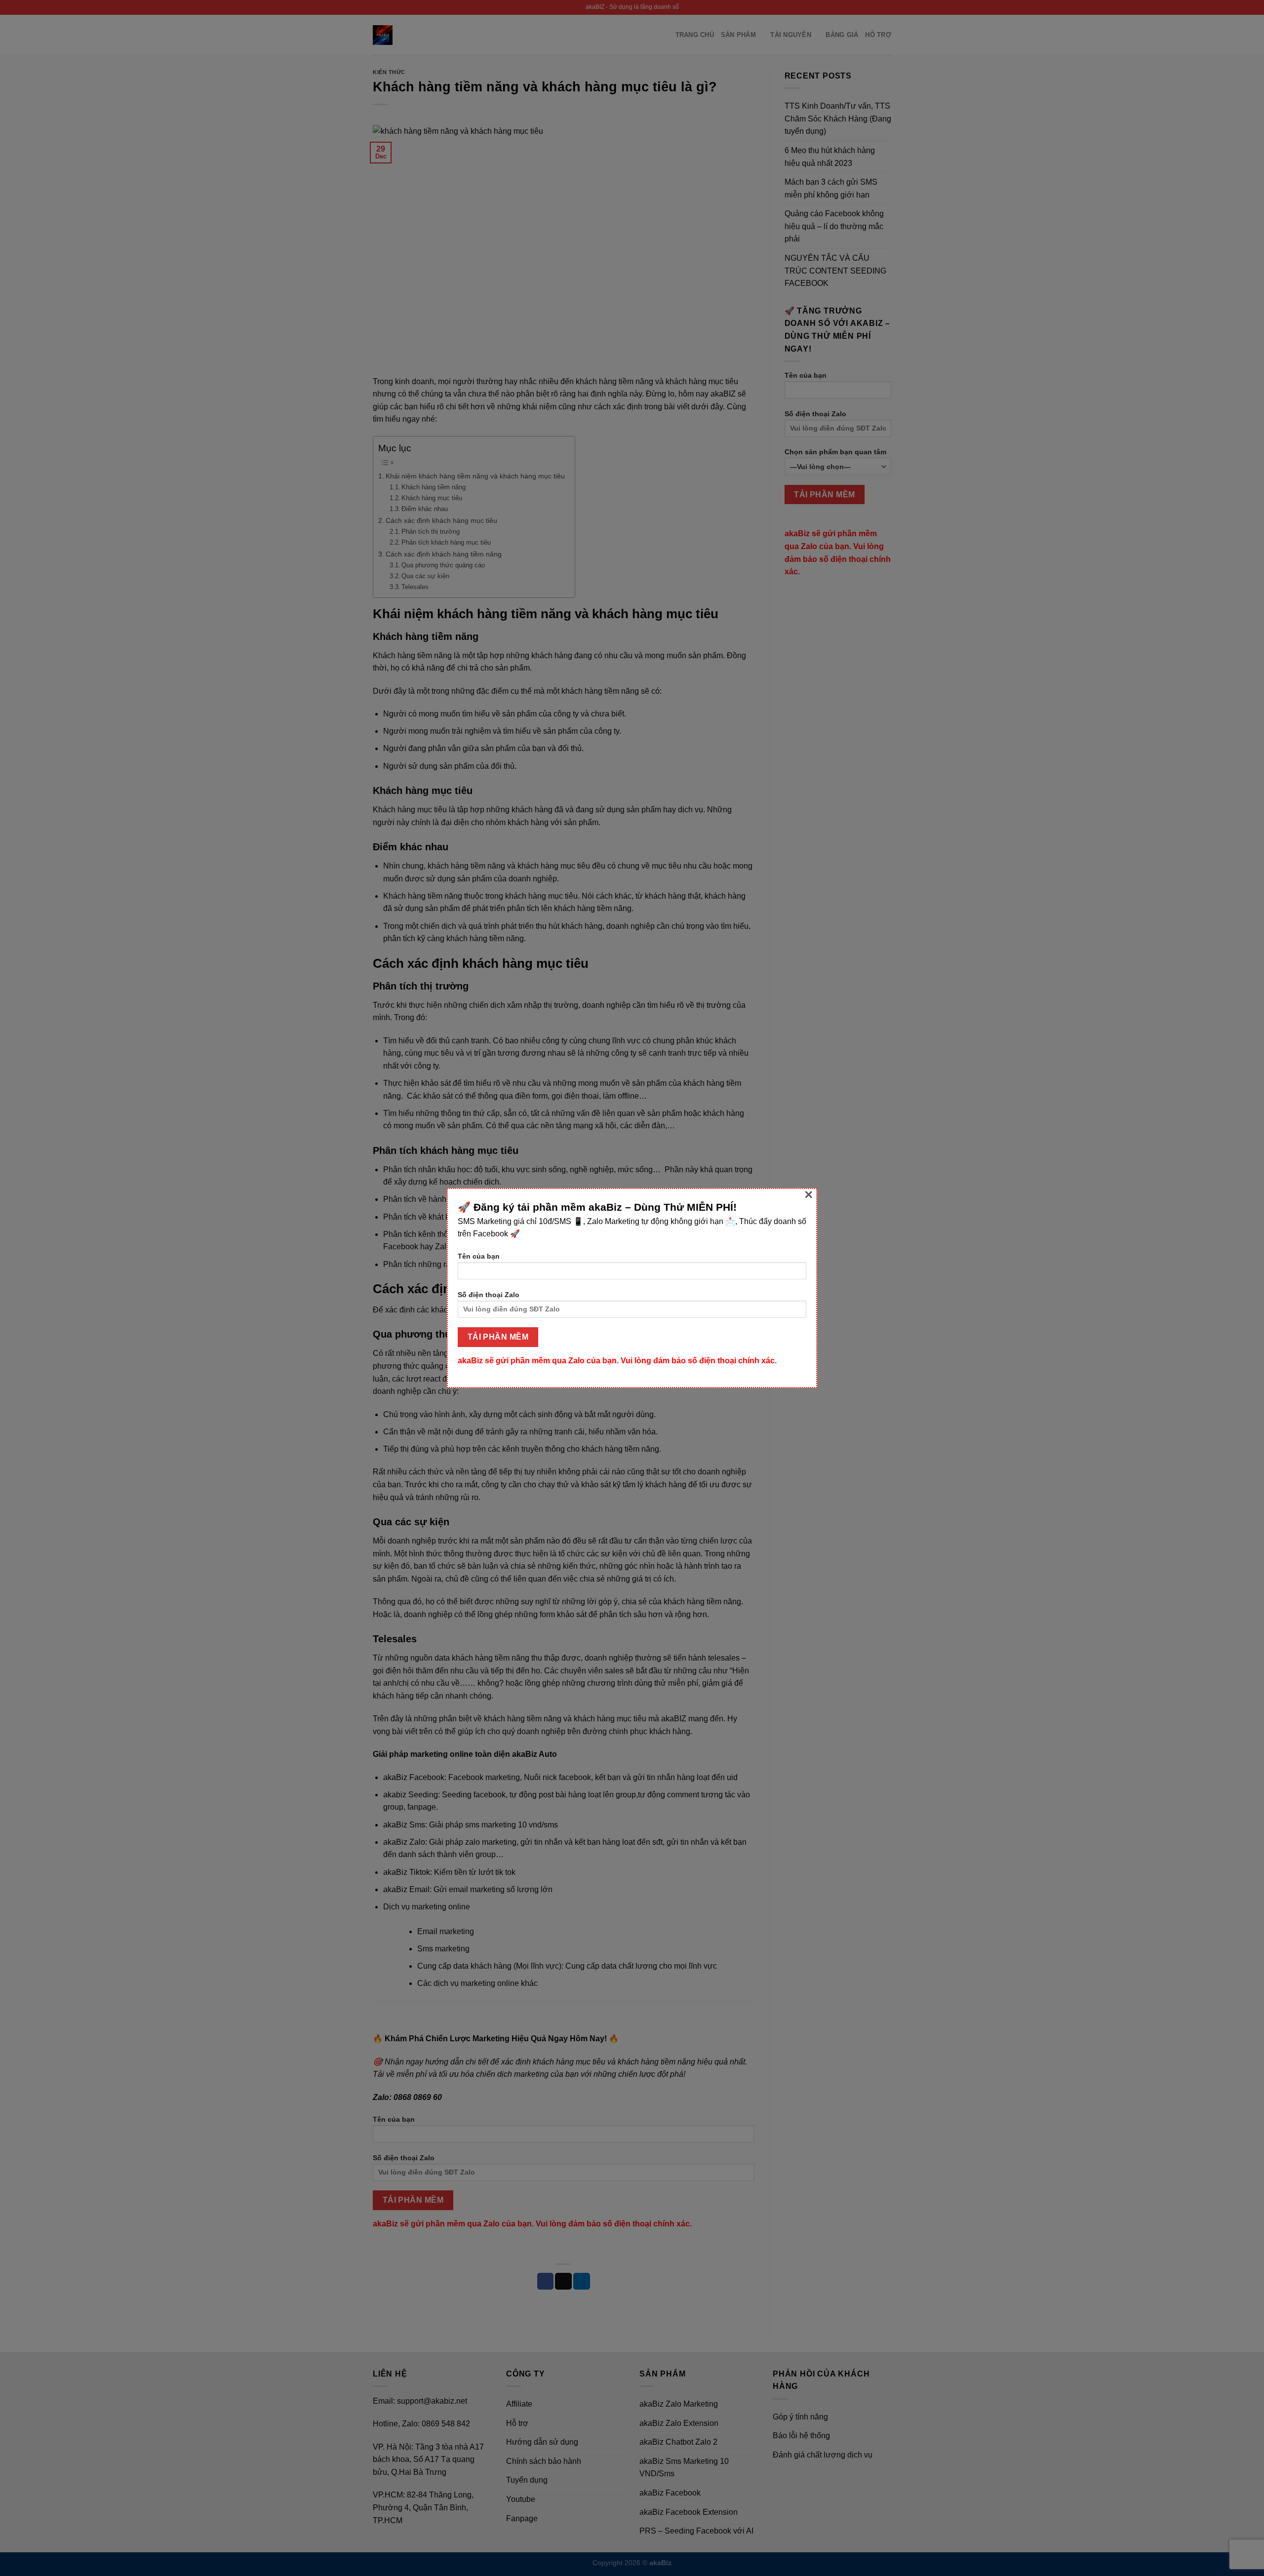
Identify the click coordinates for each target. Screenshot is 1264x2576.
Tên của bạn (479, 1256)
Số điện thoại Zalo (489, 1295)
